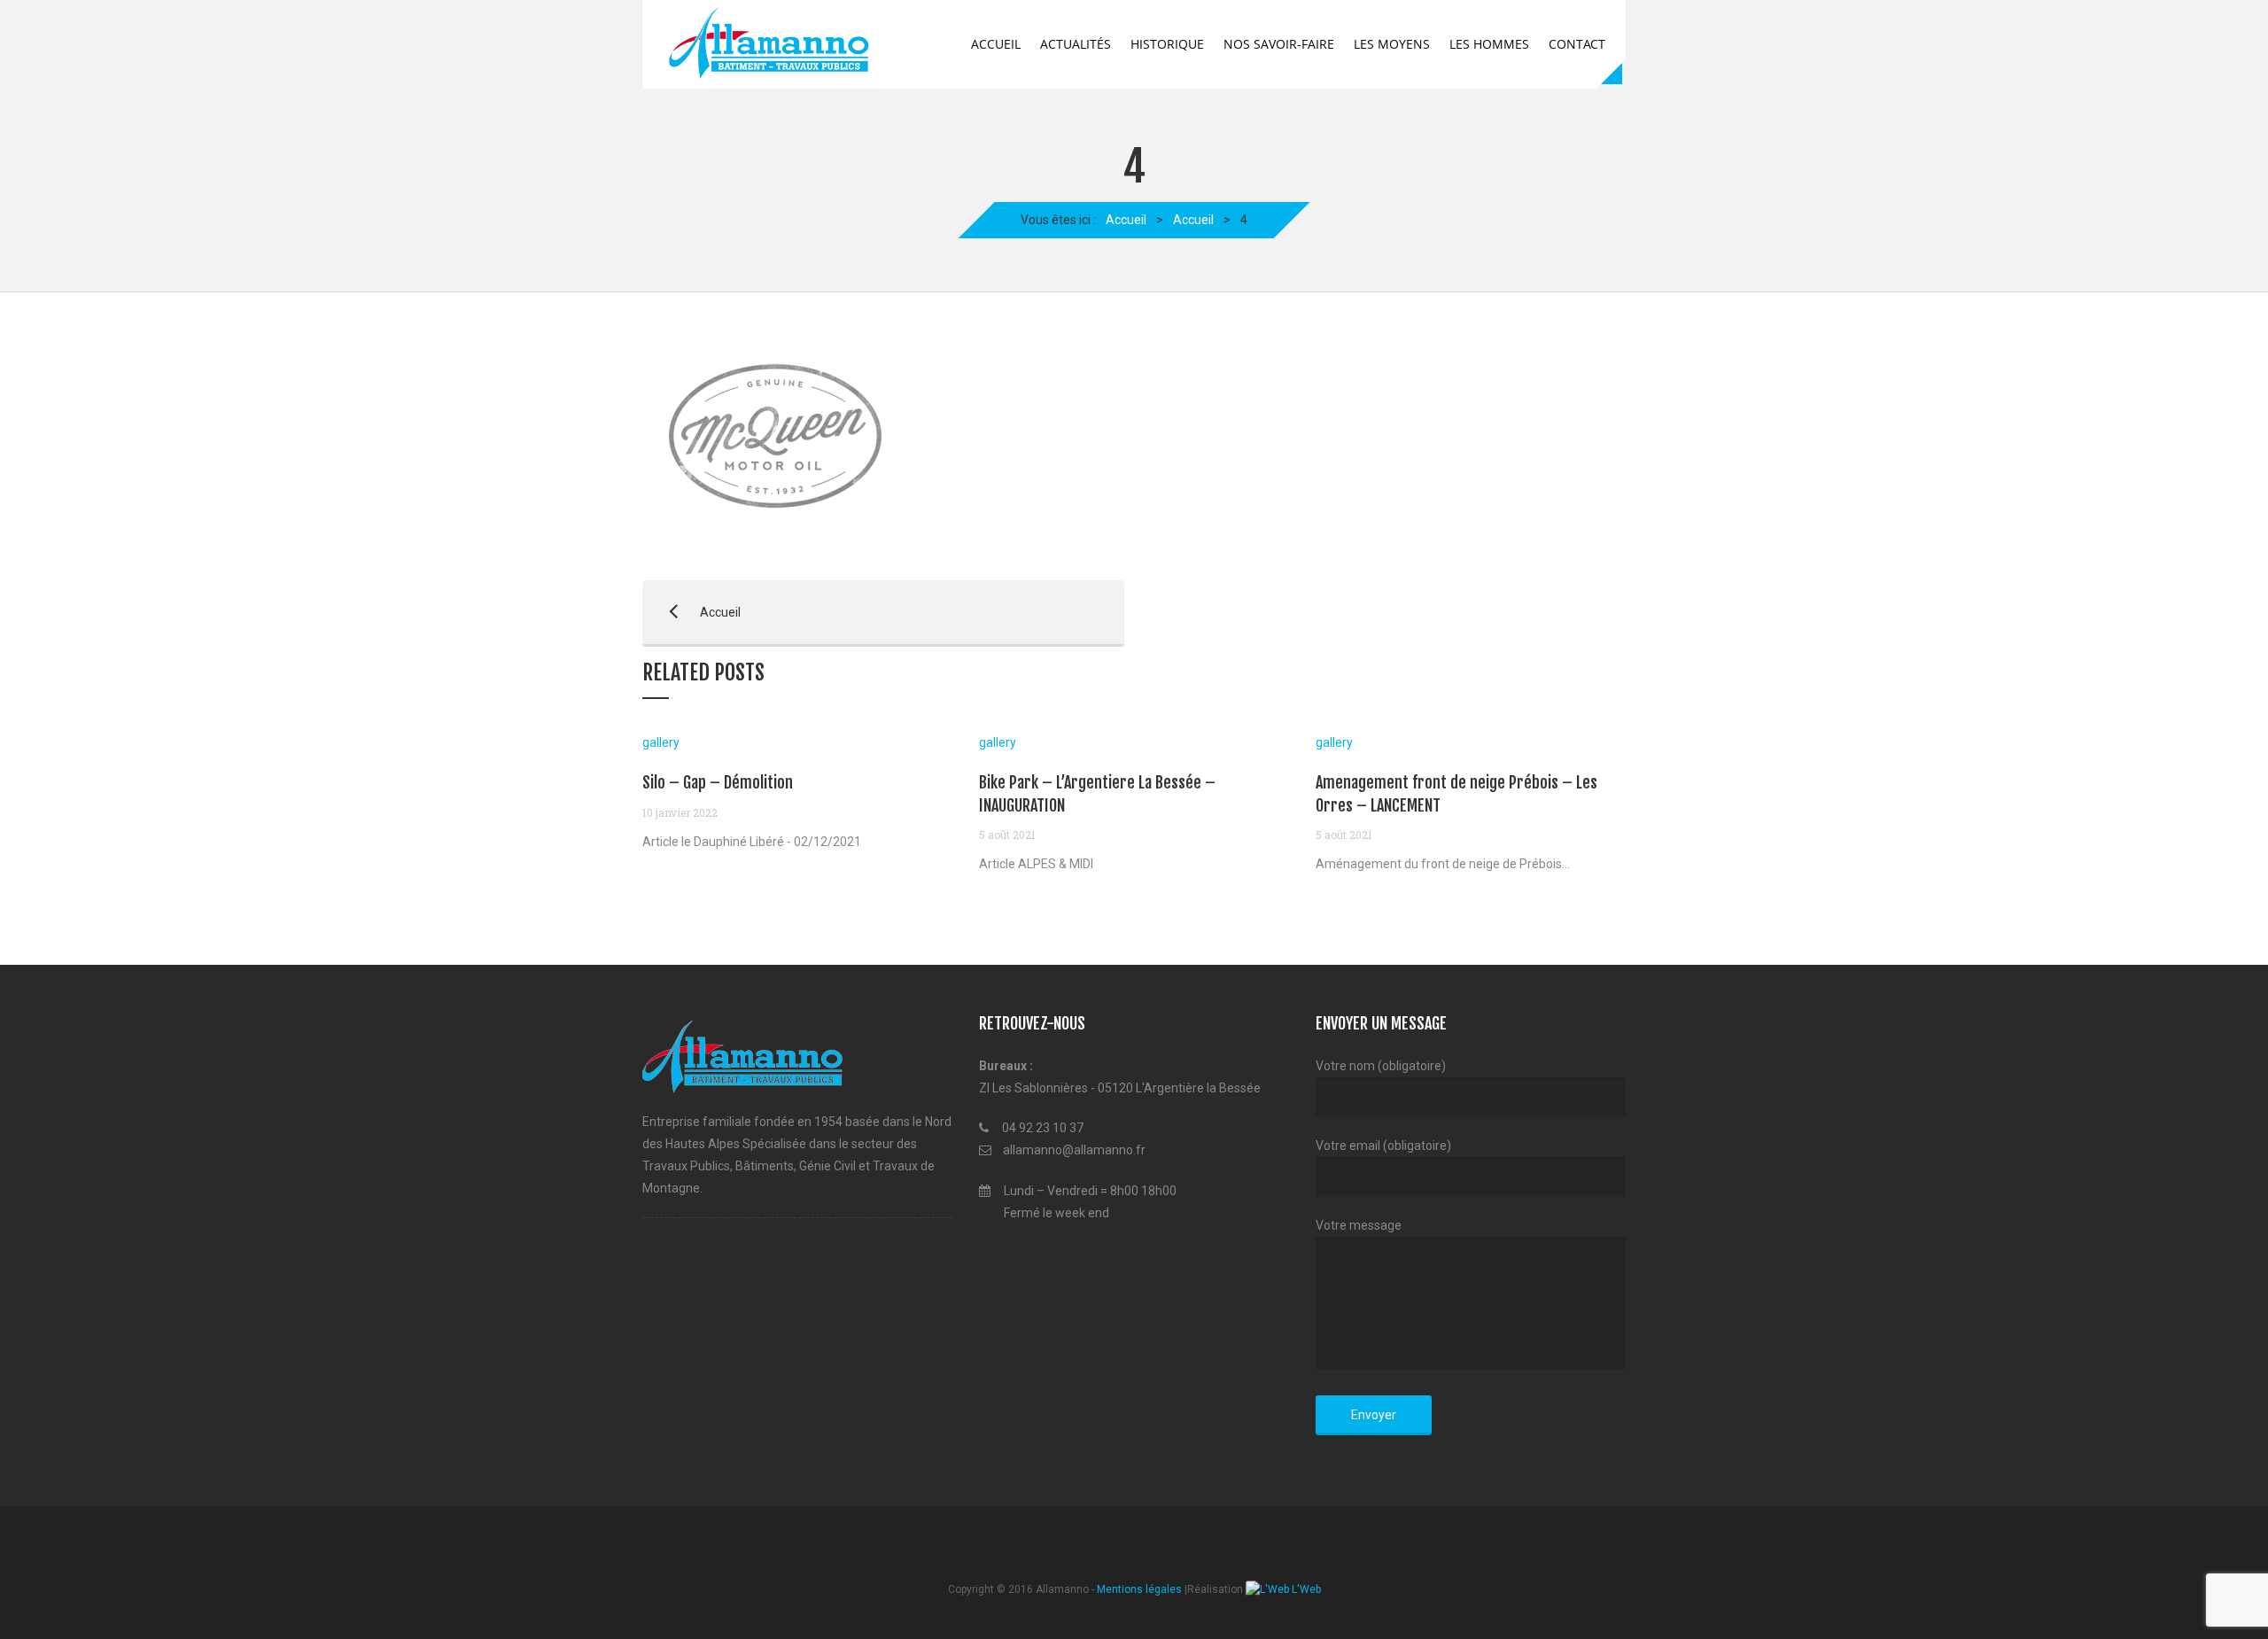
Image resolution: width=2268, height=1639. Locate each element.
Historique (1167, 44)
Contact (1577, 44)
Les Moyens (1392, 44)
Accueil (996, 44)
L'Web (1305, 1589)
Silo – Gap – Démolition (718, 782)
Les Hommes (1489, 44)
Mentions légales (1139, 1589)
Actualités (1076, 44)
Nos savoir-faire (1279, 44)
